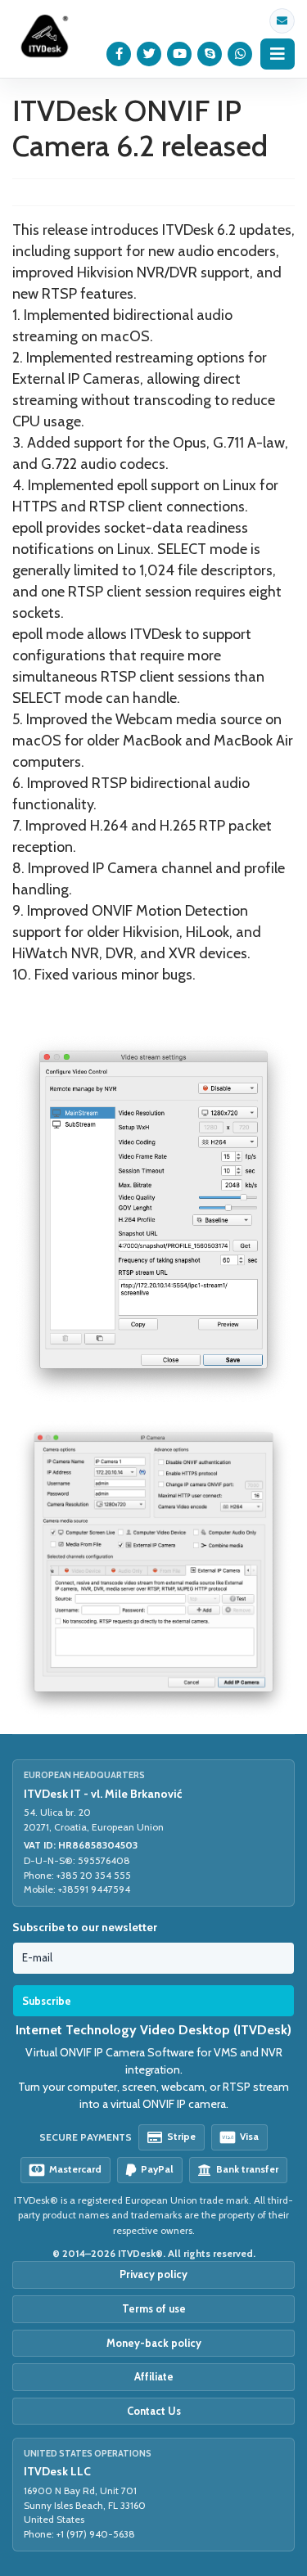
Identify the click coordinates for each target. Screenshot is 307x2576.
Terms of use (154, 2308)
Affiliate (154, 2376)
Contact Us (154, 2411)
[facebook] (119, 54)
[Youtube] (180, 54)
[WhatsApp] (240, 54)
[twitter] (149, 54)
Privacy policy (153, 2274)
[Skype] (210, 54)
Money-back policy (154, 2343)
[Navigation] (278, 54)
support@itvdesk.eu (282, 21)
